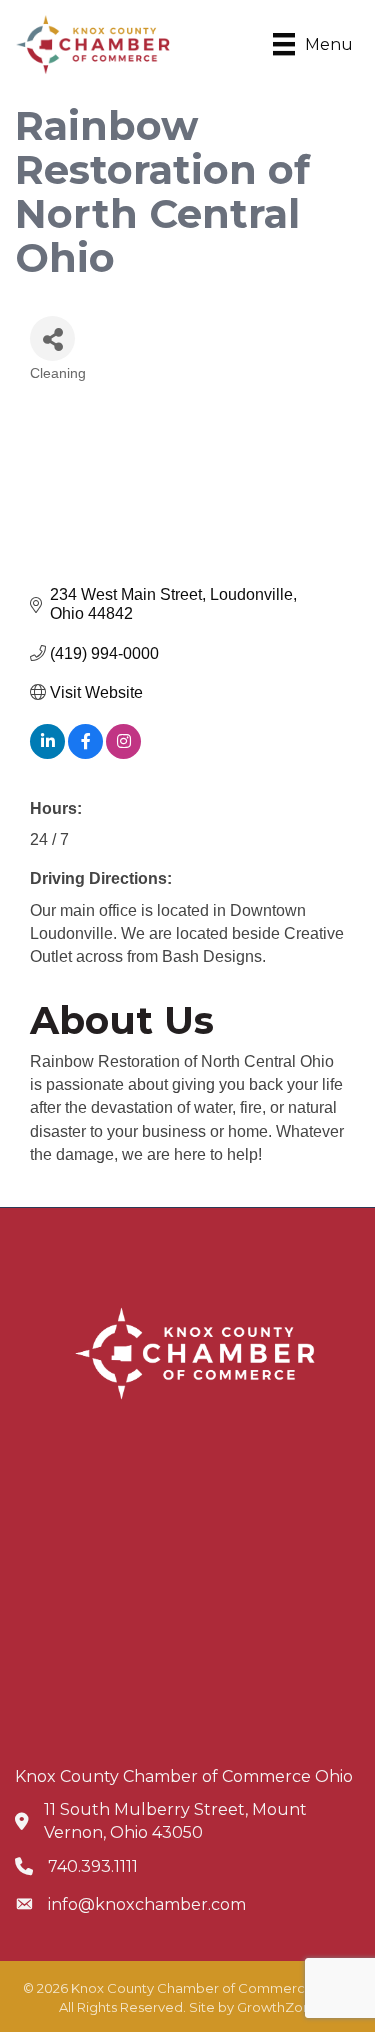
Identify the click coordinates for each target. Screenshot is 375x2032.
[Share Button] (52, 338)
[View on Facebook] (85, 753)
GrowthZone (278, 2007)
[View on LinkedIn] (47, 753)
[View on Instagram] (123, 753)
